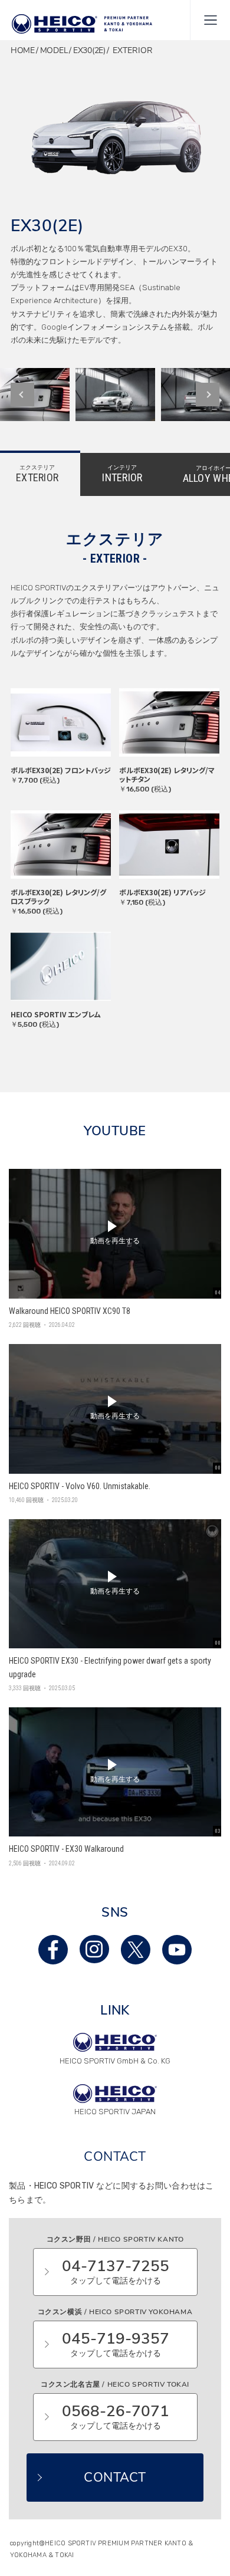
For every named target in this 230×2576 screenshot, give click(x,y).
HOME (23, 50)
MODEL (54, 50)
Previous (22, 395)
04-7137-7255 (116, 2271)
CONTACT (115, 2478)
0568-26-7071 (116, 2416)
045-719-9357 (116, 2344)
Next (208, 395)
